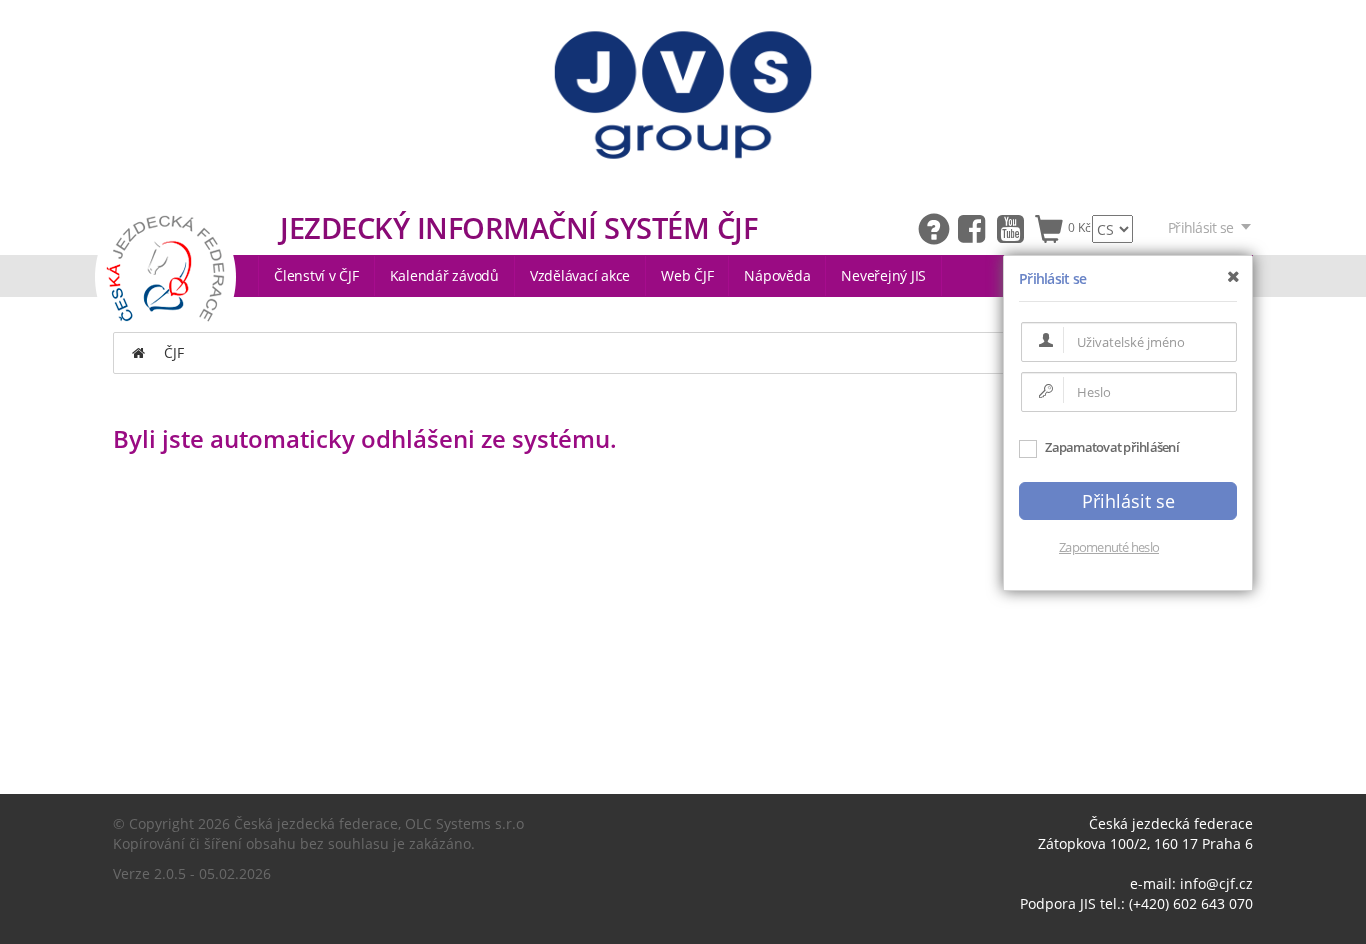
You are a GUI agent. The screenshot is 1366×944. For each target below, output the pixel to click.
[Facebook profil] (976, 227)
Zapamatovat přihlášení (1111, 447)
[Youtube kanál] (1015, 227)
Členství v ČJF (316, 275)
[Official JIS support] (937, 227)
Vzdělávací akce (580, 275)
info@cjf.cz (1216, 883)
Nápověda (777, 275)
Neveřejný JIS (883, 275)
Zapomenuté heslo (1109, 547)
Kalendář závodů (444, 275)
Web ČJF (687, 275)
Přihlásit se (1200, 227)
